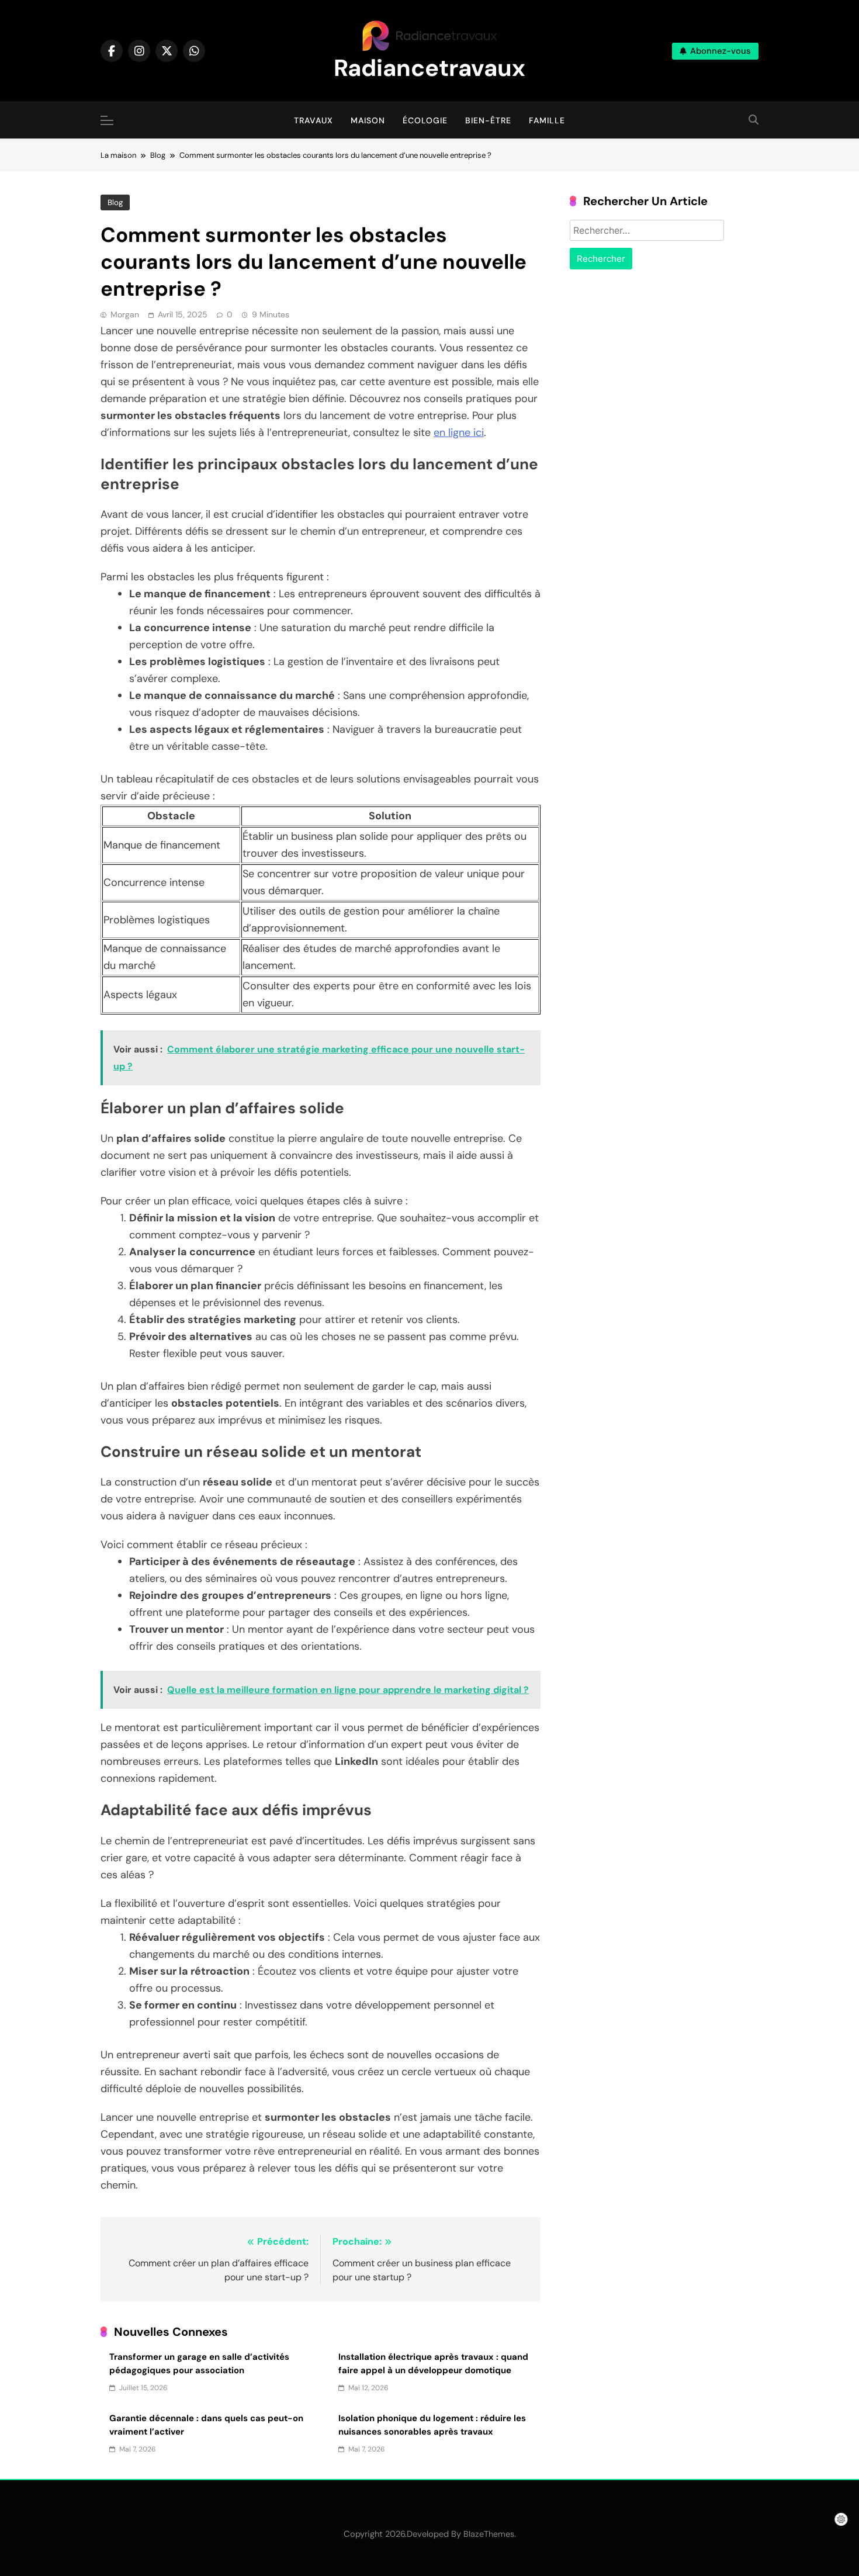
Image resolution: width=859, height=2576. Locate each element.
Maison (368, 120)
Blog (115, 202)
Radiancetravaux (430, 68)
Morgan (125, 314)
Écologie (425, 120)
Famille (547, 120)
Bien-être (488, 120)
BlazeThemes (489, 2534)
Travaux (314, 120)
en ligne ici (459, 432)
